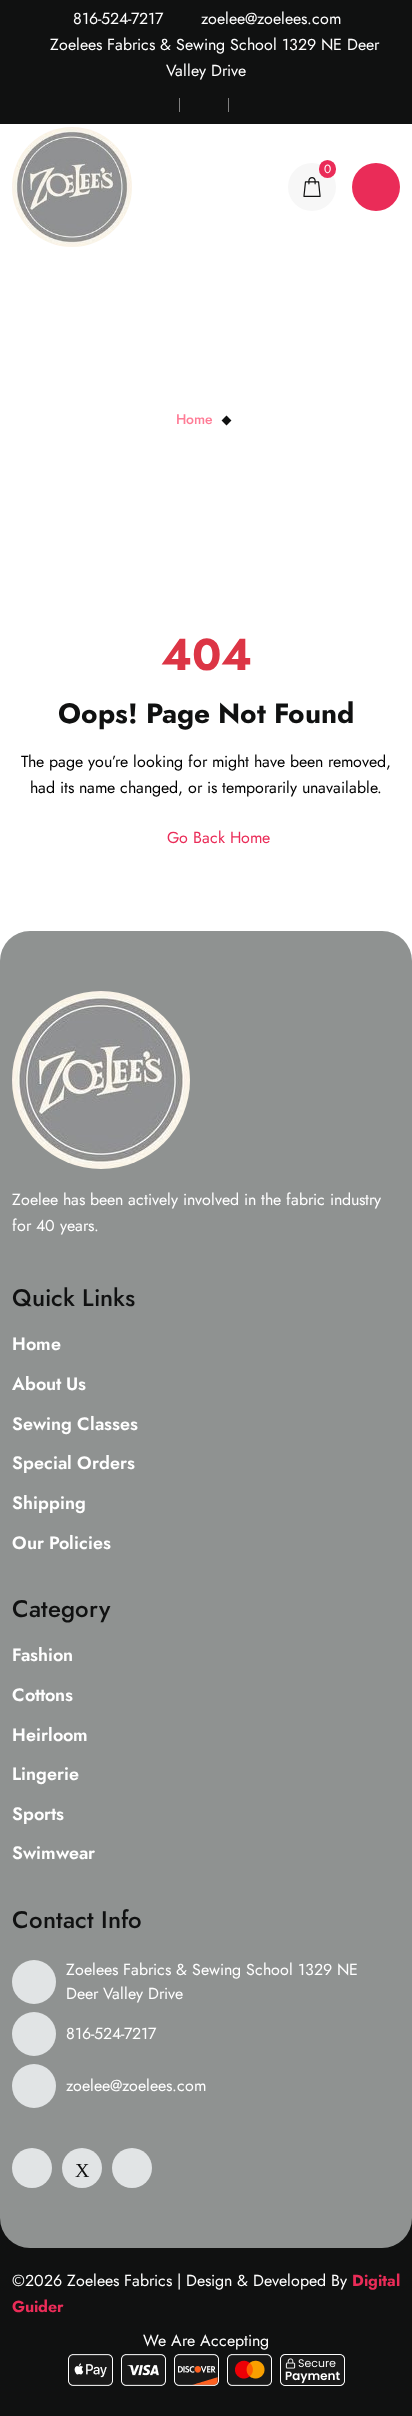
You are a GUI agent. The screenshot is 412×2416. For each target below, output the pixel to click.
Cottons (42, 1696)
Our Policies (61, 1544)
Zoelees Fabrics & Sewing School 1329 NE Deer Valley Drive (212, 1981)
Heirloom (50, 1736)
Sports (38, 1815)
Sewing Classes (75, 1425)
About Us (49, 1385)
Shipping (49, 1504)
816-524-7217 (115, 18)
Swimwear (53, 1854)
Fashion (42, 1656)
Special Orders (73, 1464)
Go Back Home (216, 837)
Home (194, 419)
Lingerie (45, 1775)
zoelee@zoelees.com (268, 18)
